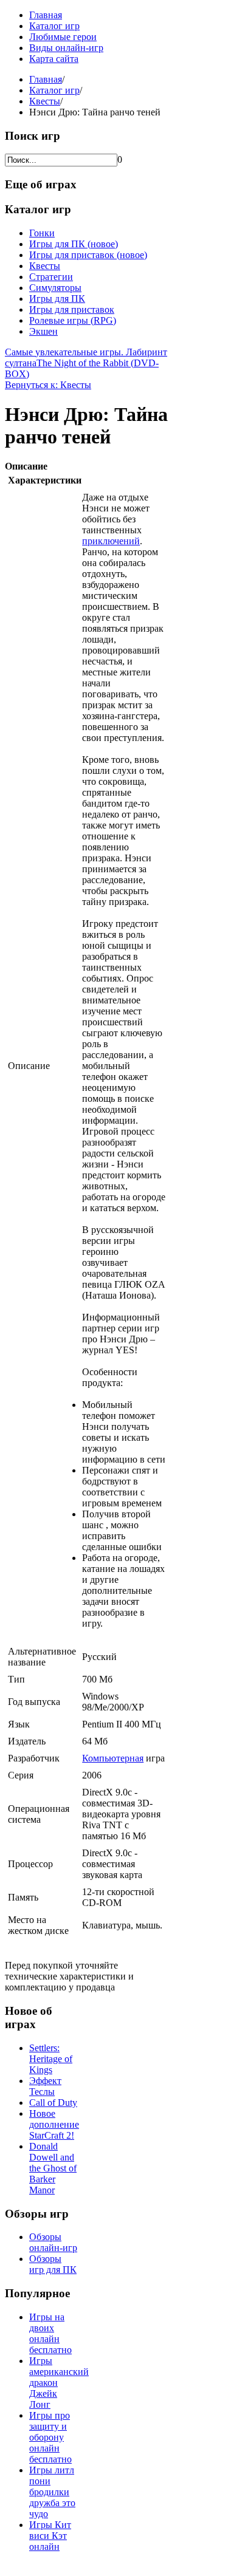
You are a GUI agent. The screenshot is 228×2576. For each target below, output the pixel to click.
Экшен (43, 331)
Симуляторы (55, 288)
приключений (111, 541)
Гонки (42, 233)
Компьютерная (113, 1758)
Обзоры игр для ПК (53, 2264)
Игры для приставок (72, 309)
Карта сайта (54, 59)
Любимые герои (63, 37)
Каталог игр (54, 26)
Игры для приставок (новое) (88, 255)
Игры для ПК (57, 299)
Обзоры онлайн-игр (53, 2242)
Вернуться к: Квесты (48, 385)
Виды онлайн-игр (66, 48)
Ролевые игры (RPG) (73, 320)
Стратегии (51, 277)
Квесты (45, 101)
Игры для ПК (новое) (74, 244)
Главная (46, 15)
